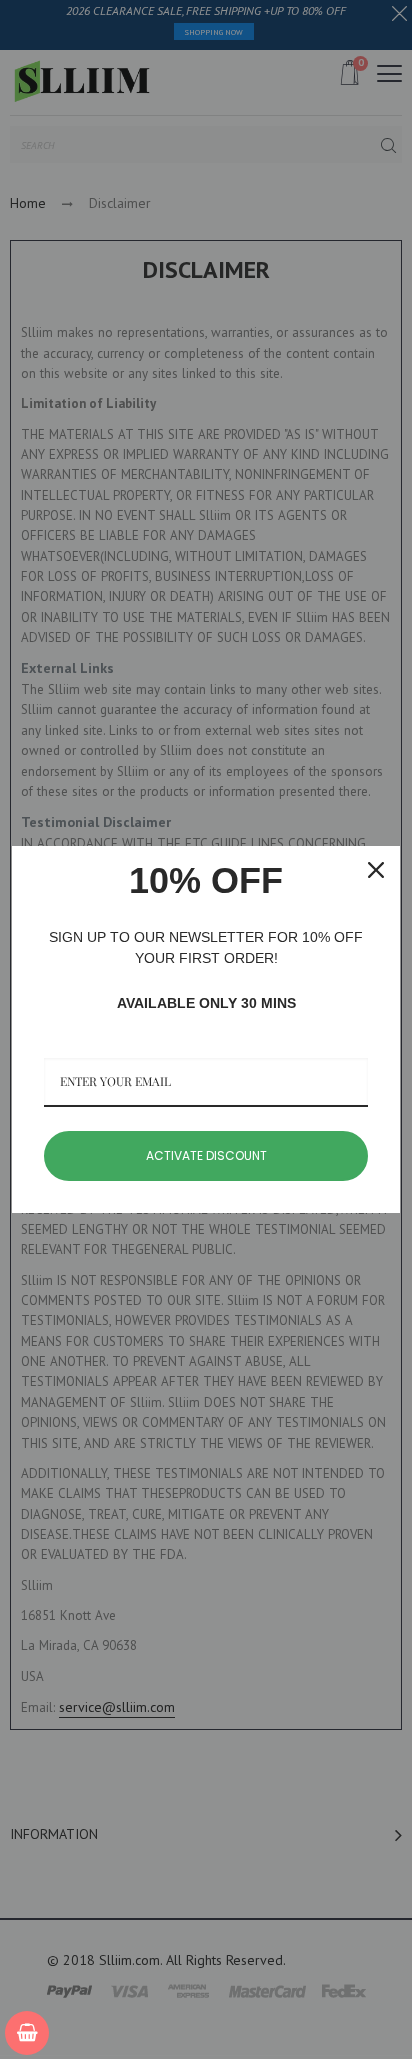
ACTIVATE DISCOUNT (206, 1155)
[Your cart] (27, 2033)
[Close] (376, 870)
